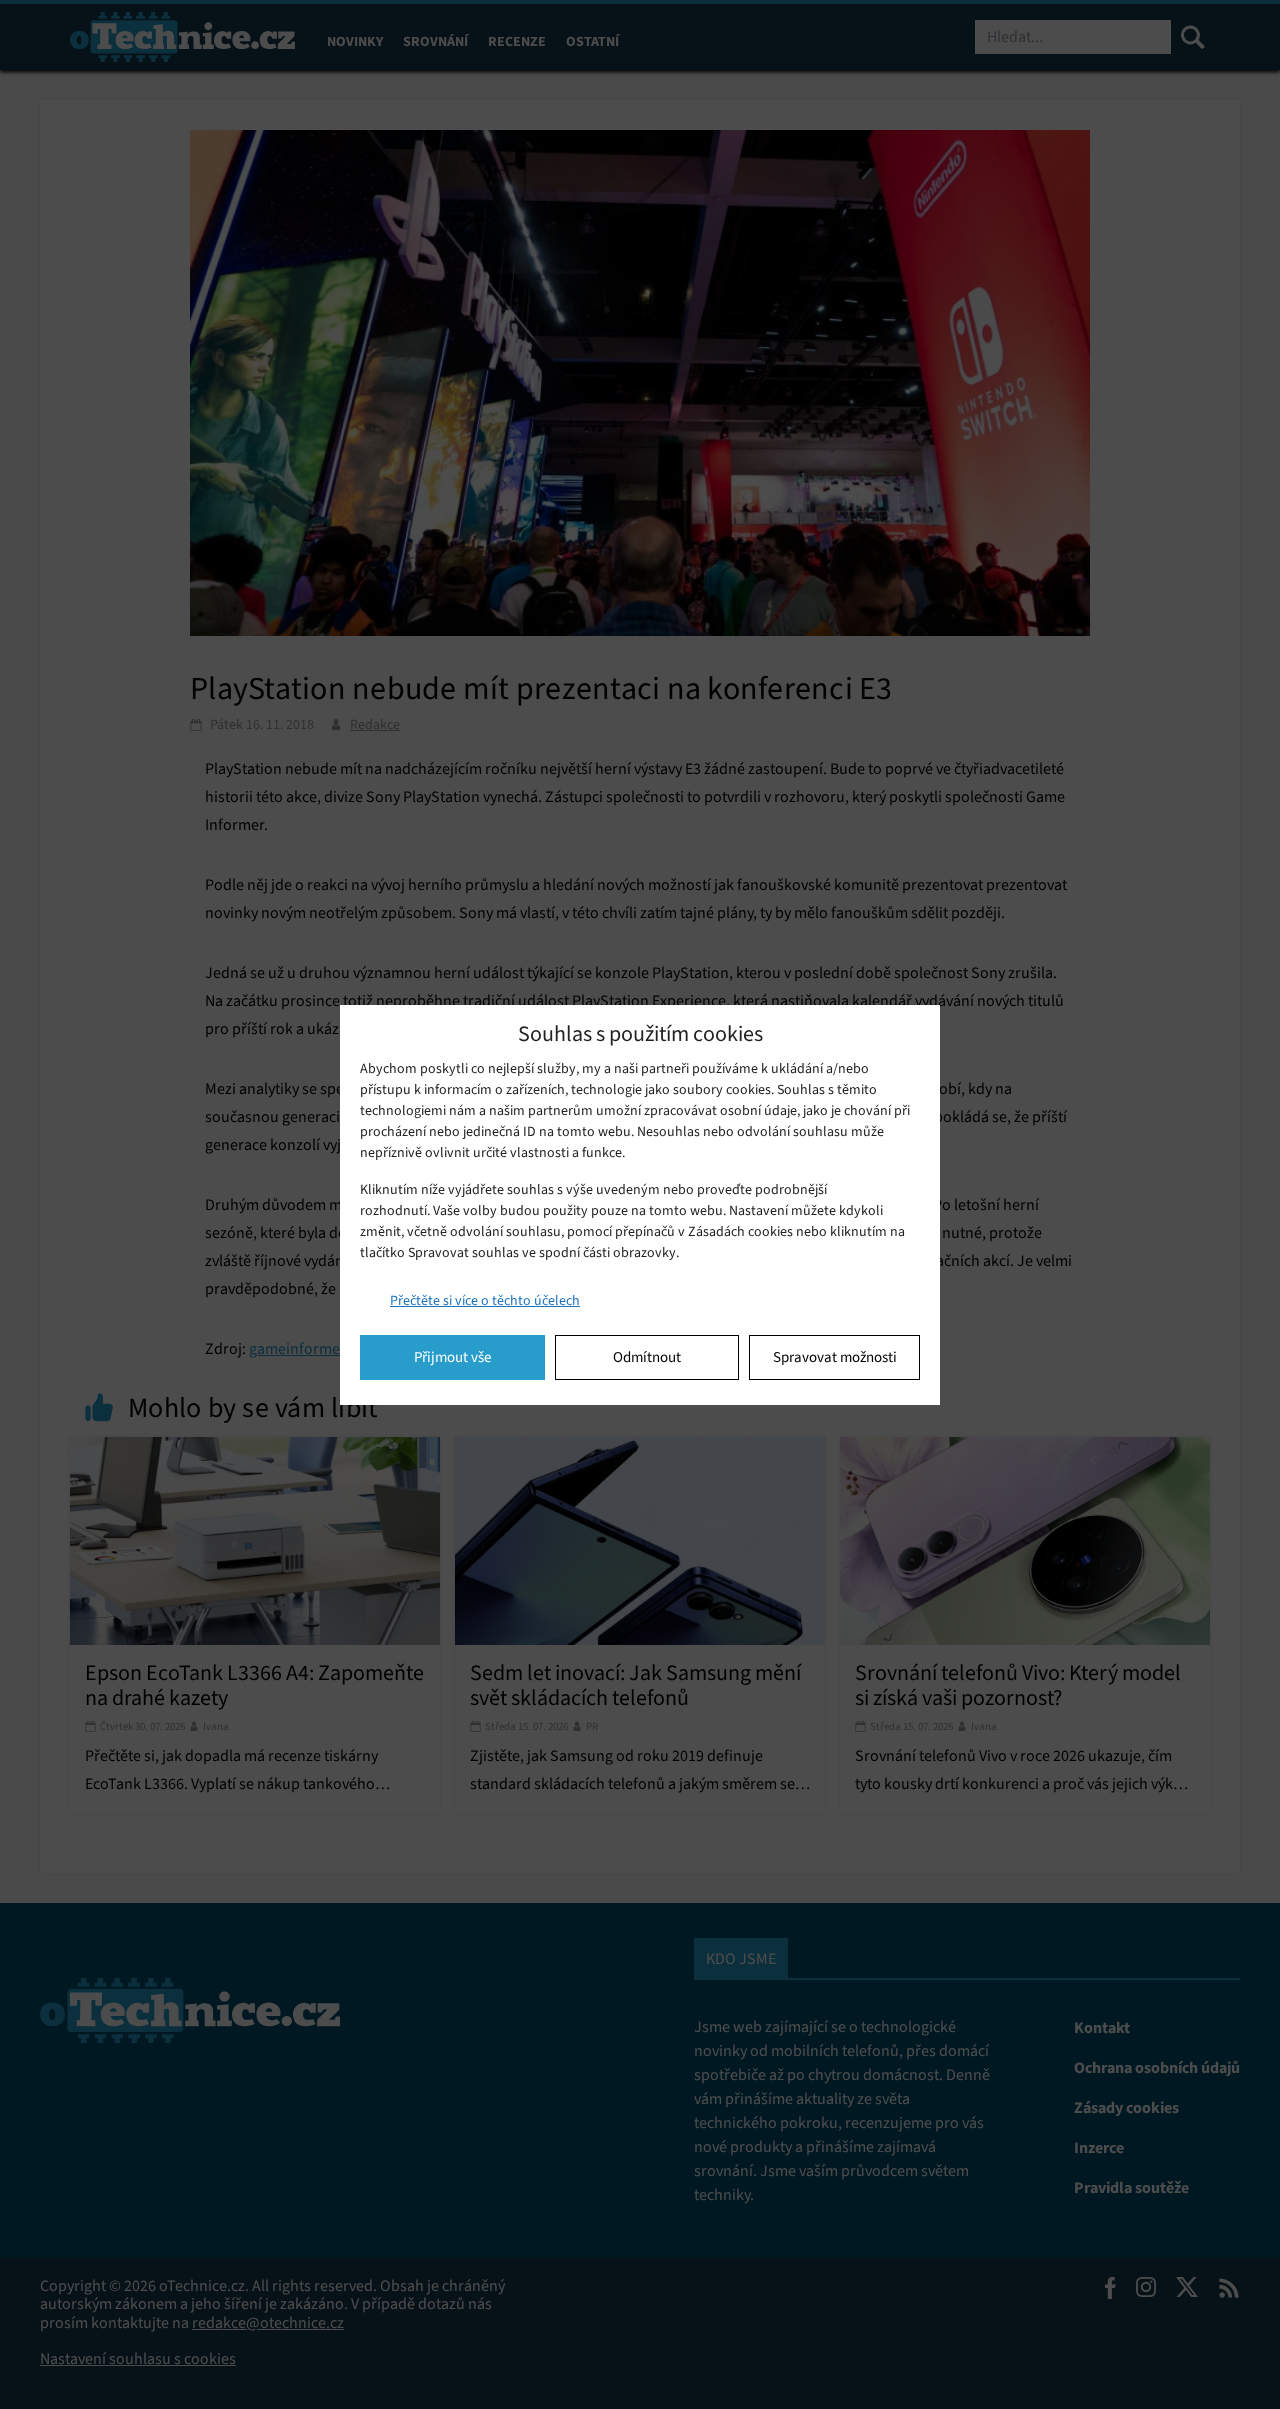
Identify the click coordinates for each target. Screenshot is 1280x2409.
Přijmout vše (452, 1357)
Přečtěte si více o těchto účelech (485, 1300)
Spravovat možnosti (835, 1357)
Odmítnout (647, 1357)
